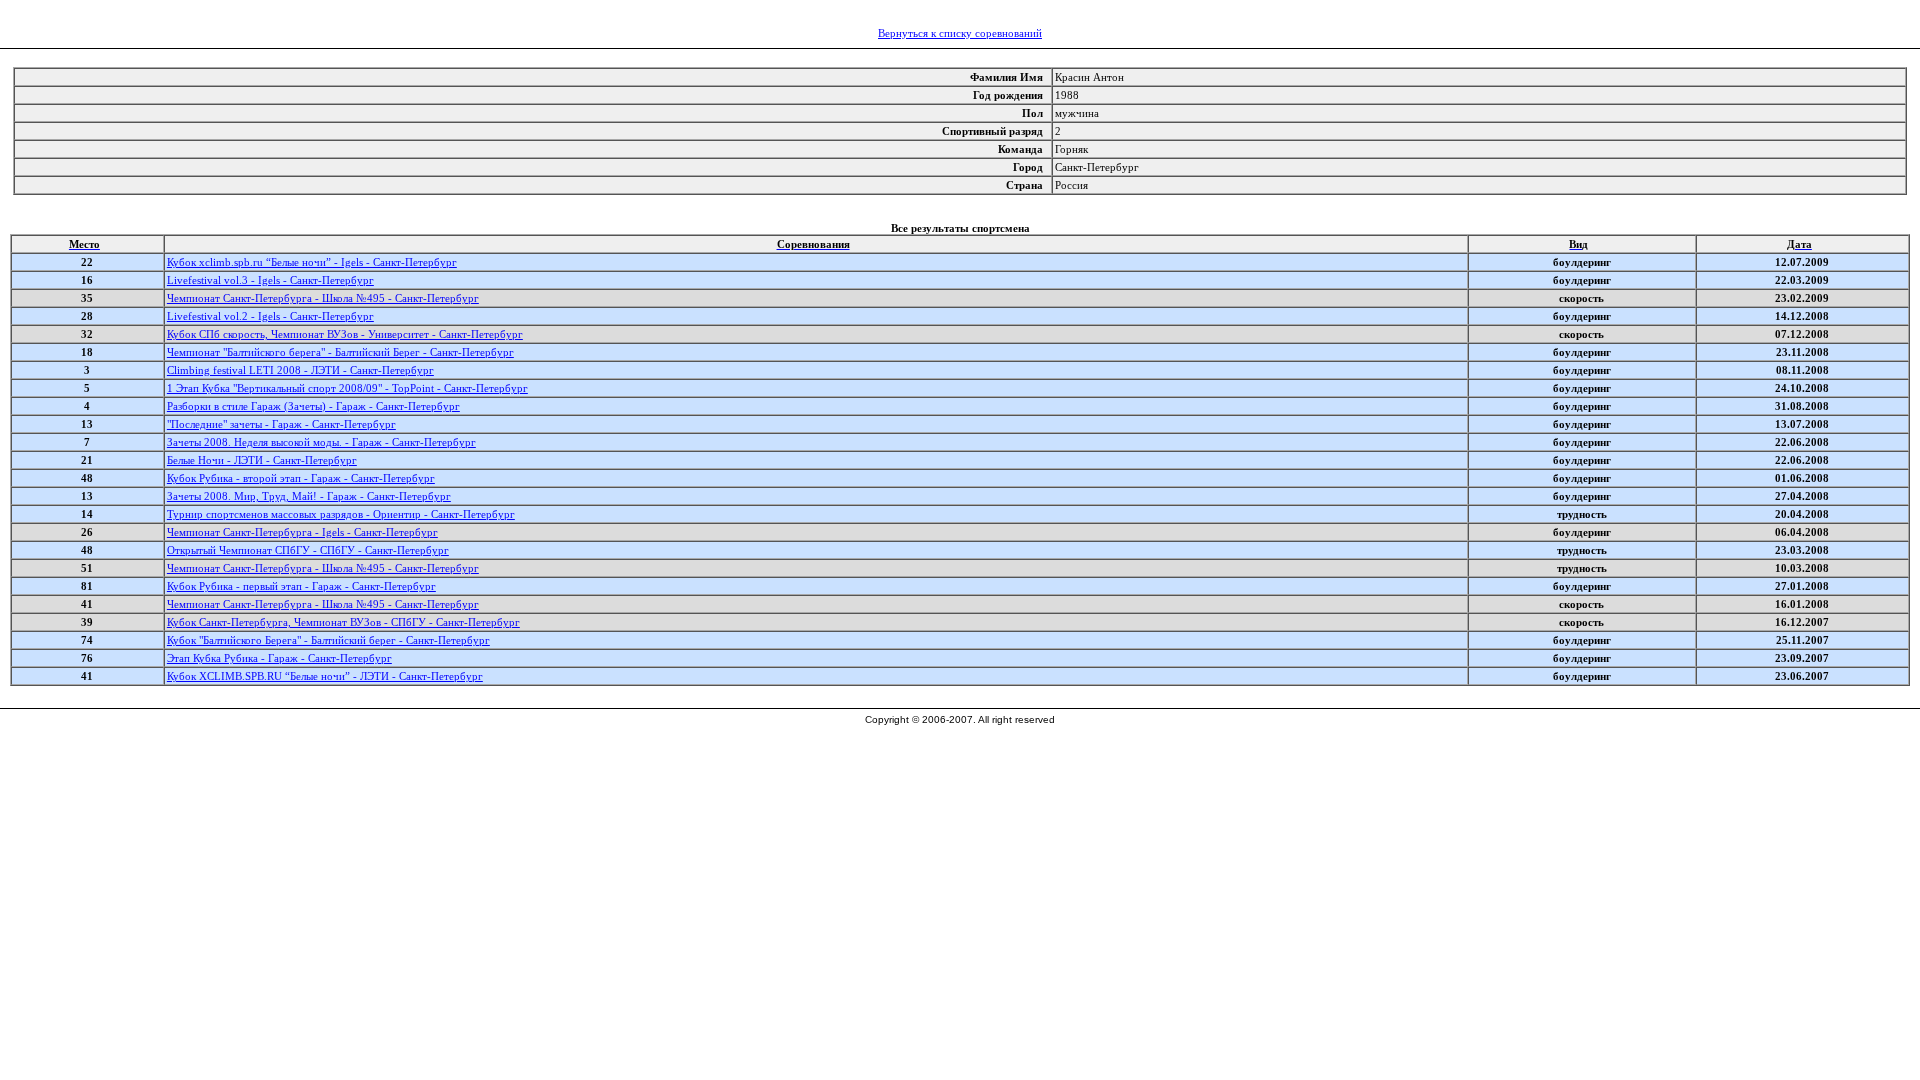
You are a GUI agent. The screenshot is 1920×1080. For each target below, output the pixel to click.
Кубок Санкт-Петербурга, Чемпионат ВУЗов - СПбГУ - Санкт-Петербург (343, 622)
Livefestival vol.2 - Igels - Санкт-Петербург (270, 316)
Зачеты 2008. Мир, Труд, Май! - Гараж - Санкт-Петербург (309, 496)
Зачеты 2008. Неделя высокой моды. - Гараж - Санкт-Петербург (321, 442)
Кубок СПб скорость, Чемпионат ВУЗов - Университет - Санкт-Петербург (345, 334)
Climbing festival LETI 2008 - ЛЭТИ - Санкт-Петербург (300, 370)
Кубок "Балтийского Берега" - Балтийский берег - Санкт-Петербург (328, 640)
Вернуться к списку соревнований (960, 33)
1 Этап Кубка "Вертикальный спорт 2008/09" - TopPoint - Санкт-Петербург (347, 388)
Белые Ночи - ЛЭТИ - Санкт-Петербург (262, 460)
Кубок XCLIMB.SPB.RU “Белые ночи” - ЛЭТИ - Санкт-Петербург (325, 676)
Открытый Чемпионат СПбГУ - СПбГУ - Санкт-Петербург (308, 550)
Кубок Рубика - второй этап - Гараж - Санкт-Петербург (301, 478)
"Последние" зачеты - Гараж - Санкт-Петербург (281, 424)
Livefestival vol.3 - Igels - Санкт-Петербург (270, 280)
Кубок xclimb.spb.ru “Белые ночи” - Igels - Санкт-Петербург (312, 262)
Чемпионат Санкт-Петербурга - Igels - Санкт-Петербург (302, 532)
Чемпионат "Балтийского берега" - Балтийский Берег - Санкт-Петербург (340, 352)
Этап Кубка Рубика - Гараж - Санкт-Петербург (279, 658)
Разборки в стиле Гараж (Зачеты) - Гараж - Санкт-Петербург (313, 406)
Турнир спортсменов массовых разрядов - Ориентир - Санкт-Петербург (341, 514)
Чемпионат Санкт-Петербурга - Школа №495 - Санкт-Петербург (323, 298)
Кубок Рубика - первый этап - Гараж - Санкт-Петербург (301, 586)
